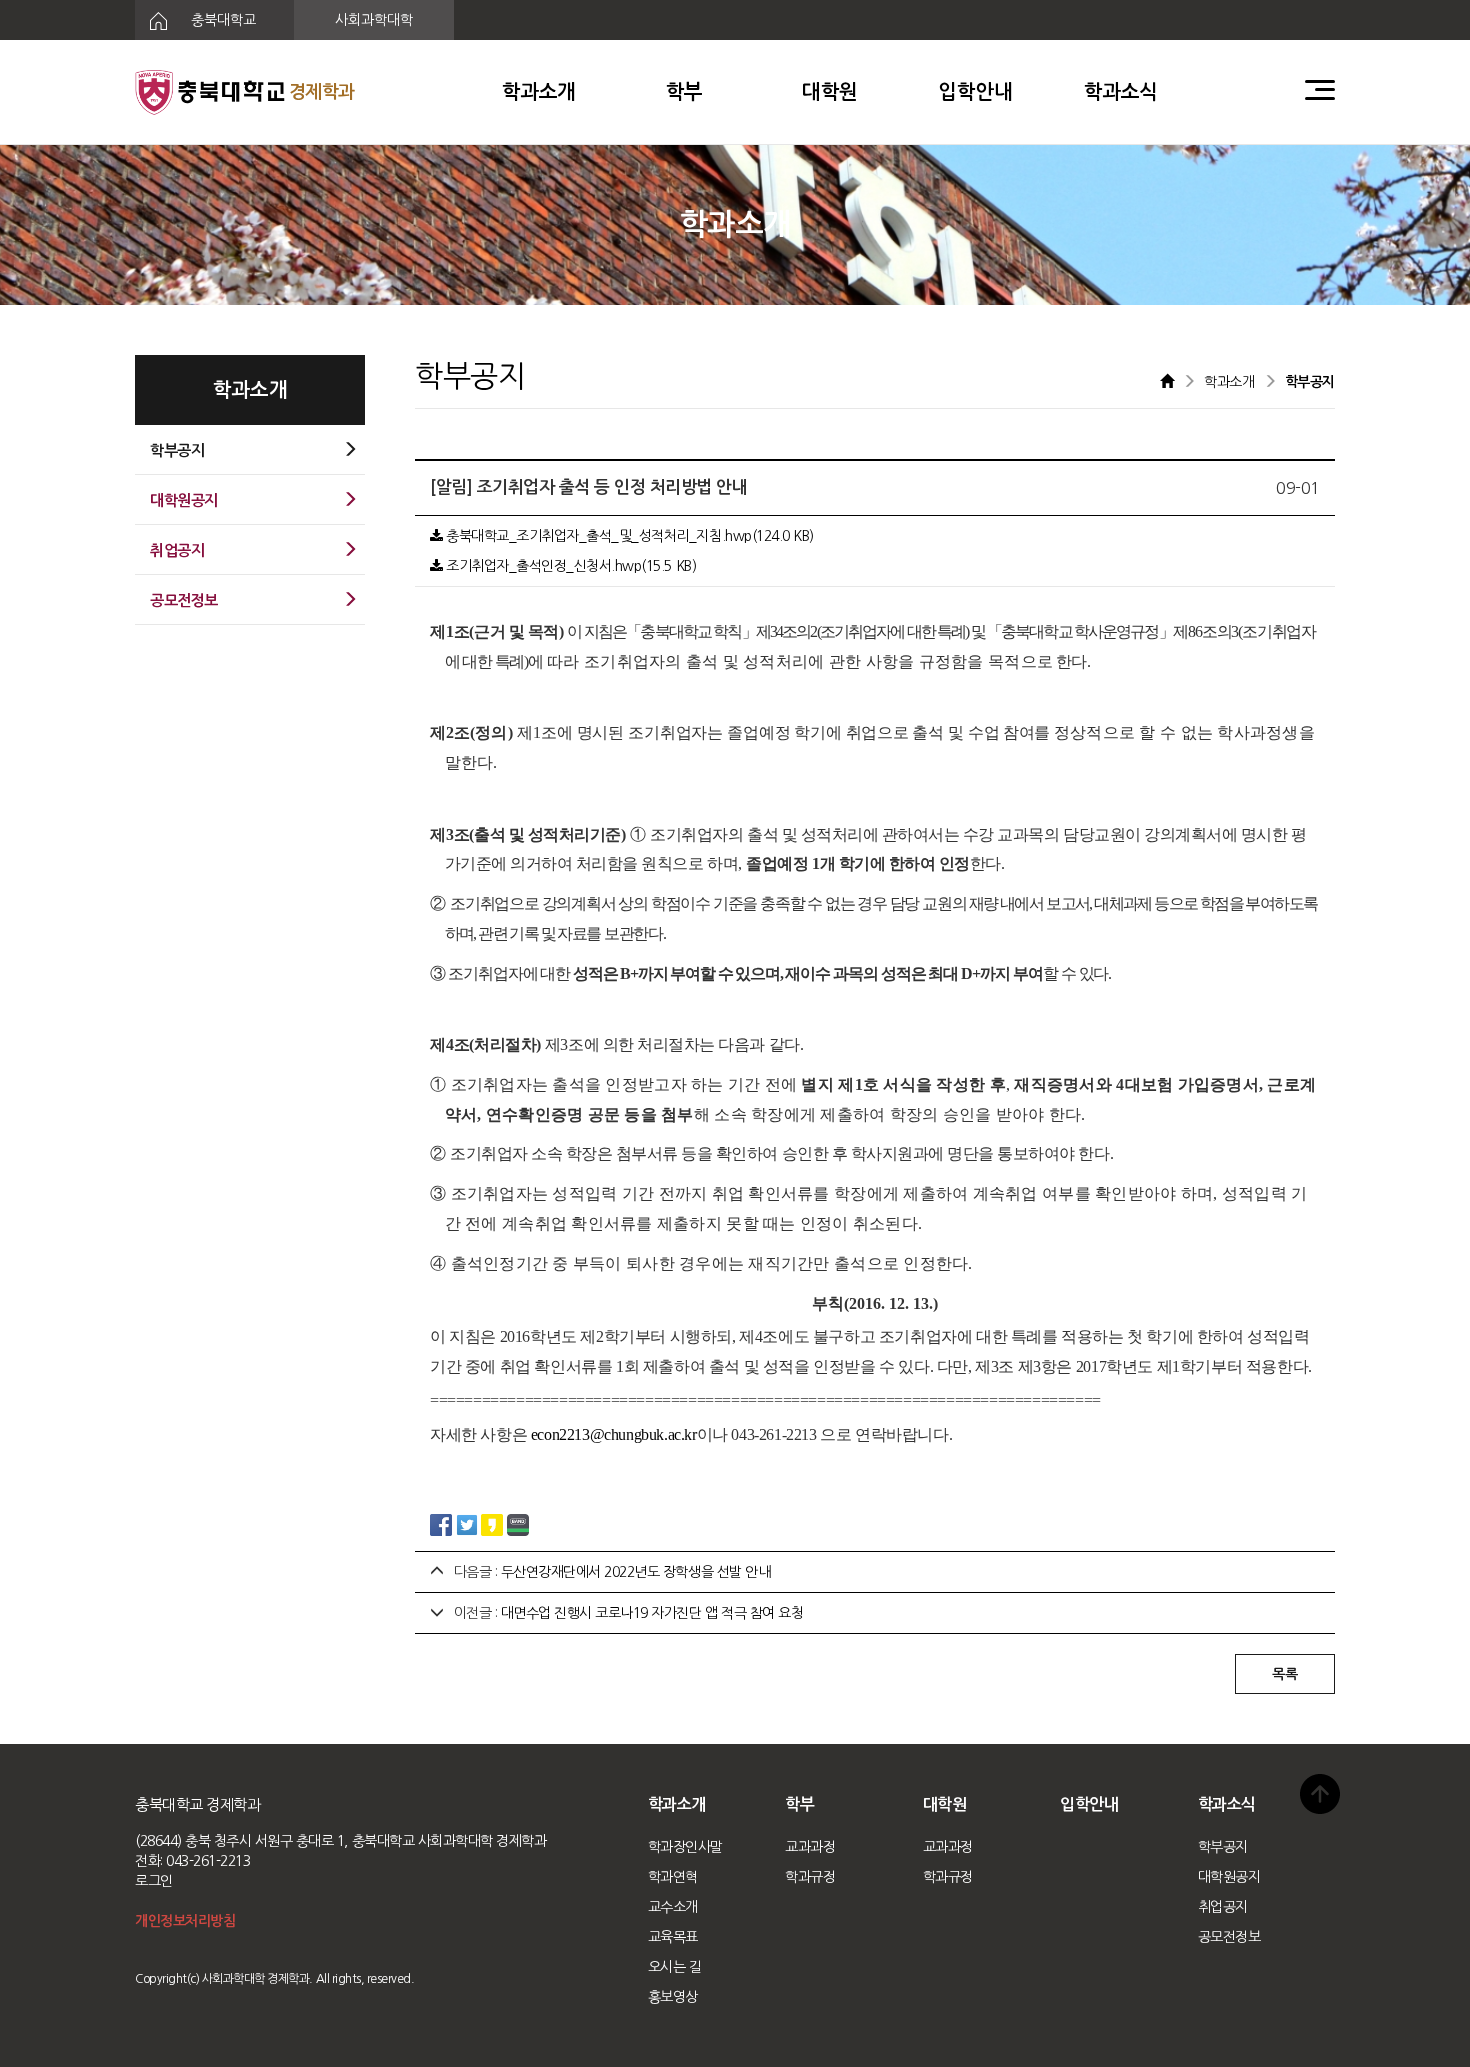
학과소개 (539, 92)
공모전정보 (1229, 1937)
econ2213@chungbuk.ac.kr (614, 1434)
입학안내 (975, 92)
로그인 (154, 1881)
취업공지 (1223, 1907)
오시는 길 (675, 1967)
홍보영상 (673, 1997)
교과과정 (810, 1847)
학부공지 (1223, 1847)
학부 (684, 92)
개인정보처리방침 (185, 1921)
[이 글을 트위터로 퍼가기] (467, 1523)
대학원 (830, 92)
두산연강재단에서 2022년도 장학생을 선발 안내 (636, 1572)
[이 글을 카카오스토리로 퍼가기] (492, 1523)
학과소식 (1121, 92)
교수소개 (673, 1907)
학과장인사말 (685, 1847)
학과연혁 (673, 1877)
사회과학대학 (374, 20)
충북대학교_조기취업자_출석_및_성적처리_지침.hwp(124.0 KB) (628, 536)
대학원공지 (1229, 1877)
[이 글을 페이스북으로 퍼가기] (441, 1523)
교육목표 (673, 1937)
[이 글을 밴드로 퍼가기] (518, 1523)
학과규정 (810, 1877)
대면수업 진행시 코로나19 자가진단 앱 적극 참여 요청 (652, 1613)
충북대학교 (221, 20)
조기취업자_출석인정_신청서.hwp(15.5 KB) (569, 566)
